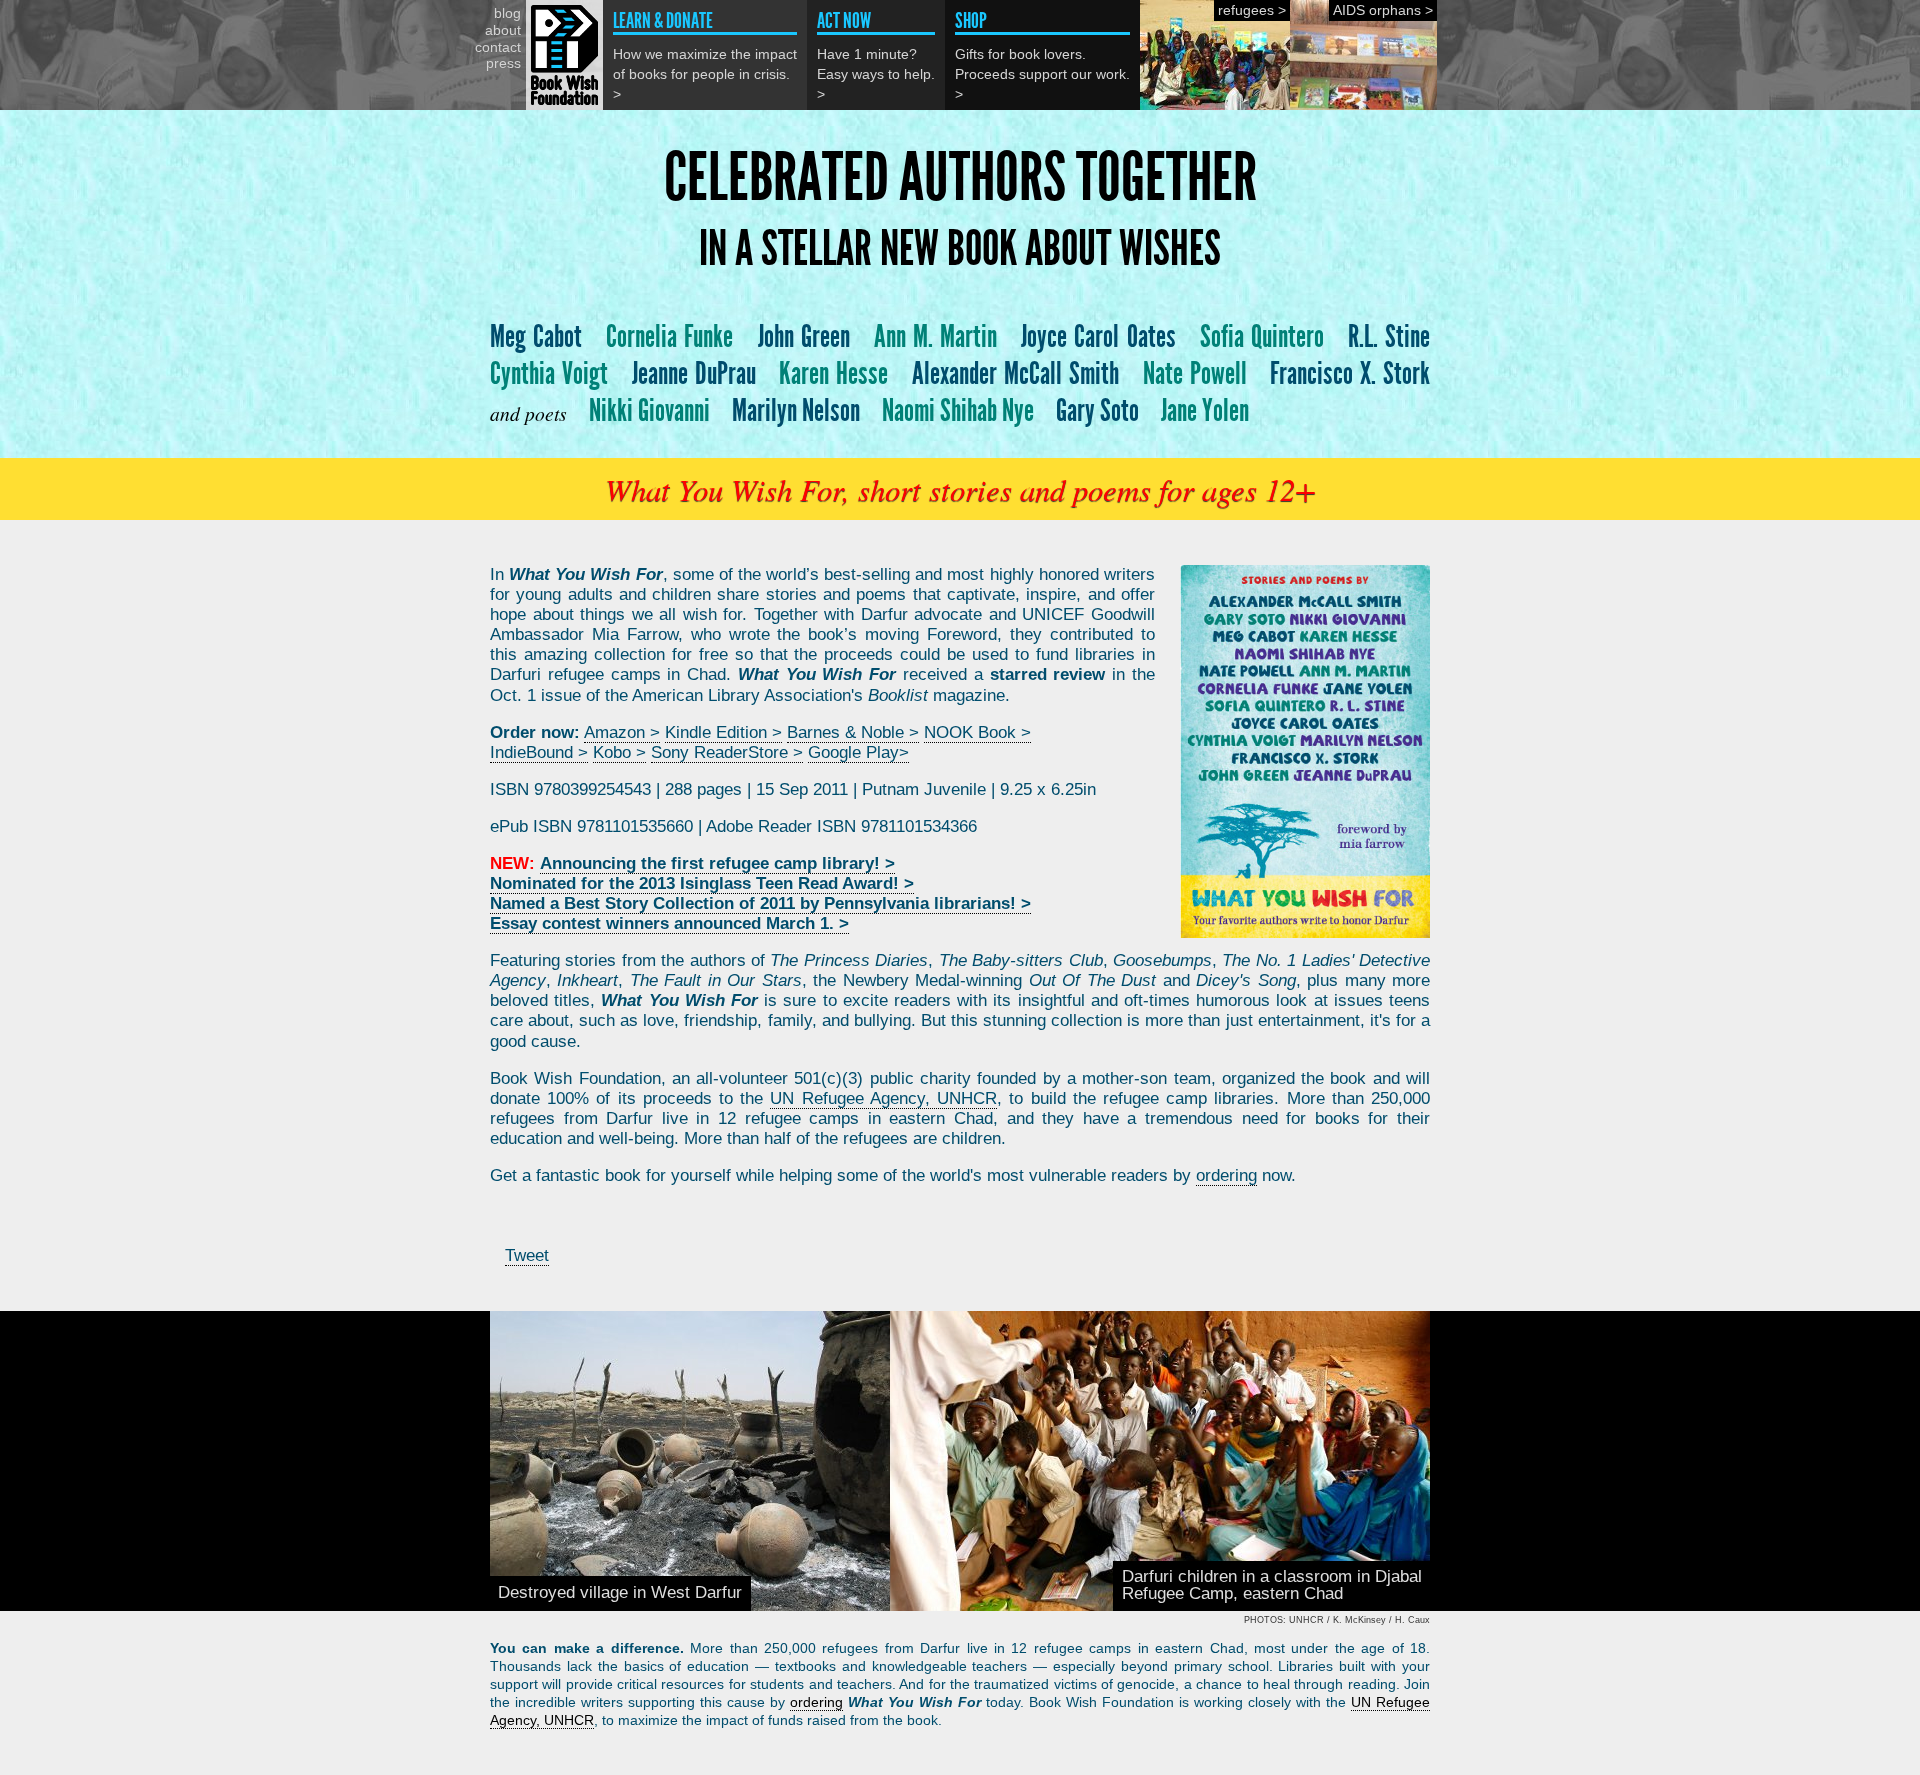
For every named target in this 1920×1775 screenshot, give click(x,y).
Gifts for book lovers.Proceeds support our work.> (1042, 56)
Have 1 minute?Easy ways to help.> (876, 56)
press (503, 63)
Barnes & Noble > (853, 732)
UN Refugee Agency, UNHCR (883, 1098)
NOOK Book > (977, 732)
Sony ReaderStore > (727, 752)
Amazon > (622, 732)
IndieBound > (539, 752)
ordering (1226, 1175)
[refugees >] (1215, 105)
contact (498, 47)
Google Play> (858, 752)
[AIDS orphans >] (1363, 105)
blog (507, 13)
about (503, 30)
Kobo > (619, 752)
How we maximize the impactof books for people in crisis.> (705, 56)
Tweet (527, 1255)
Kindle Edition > (723, 732)
